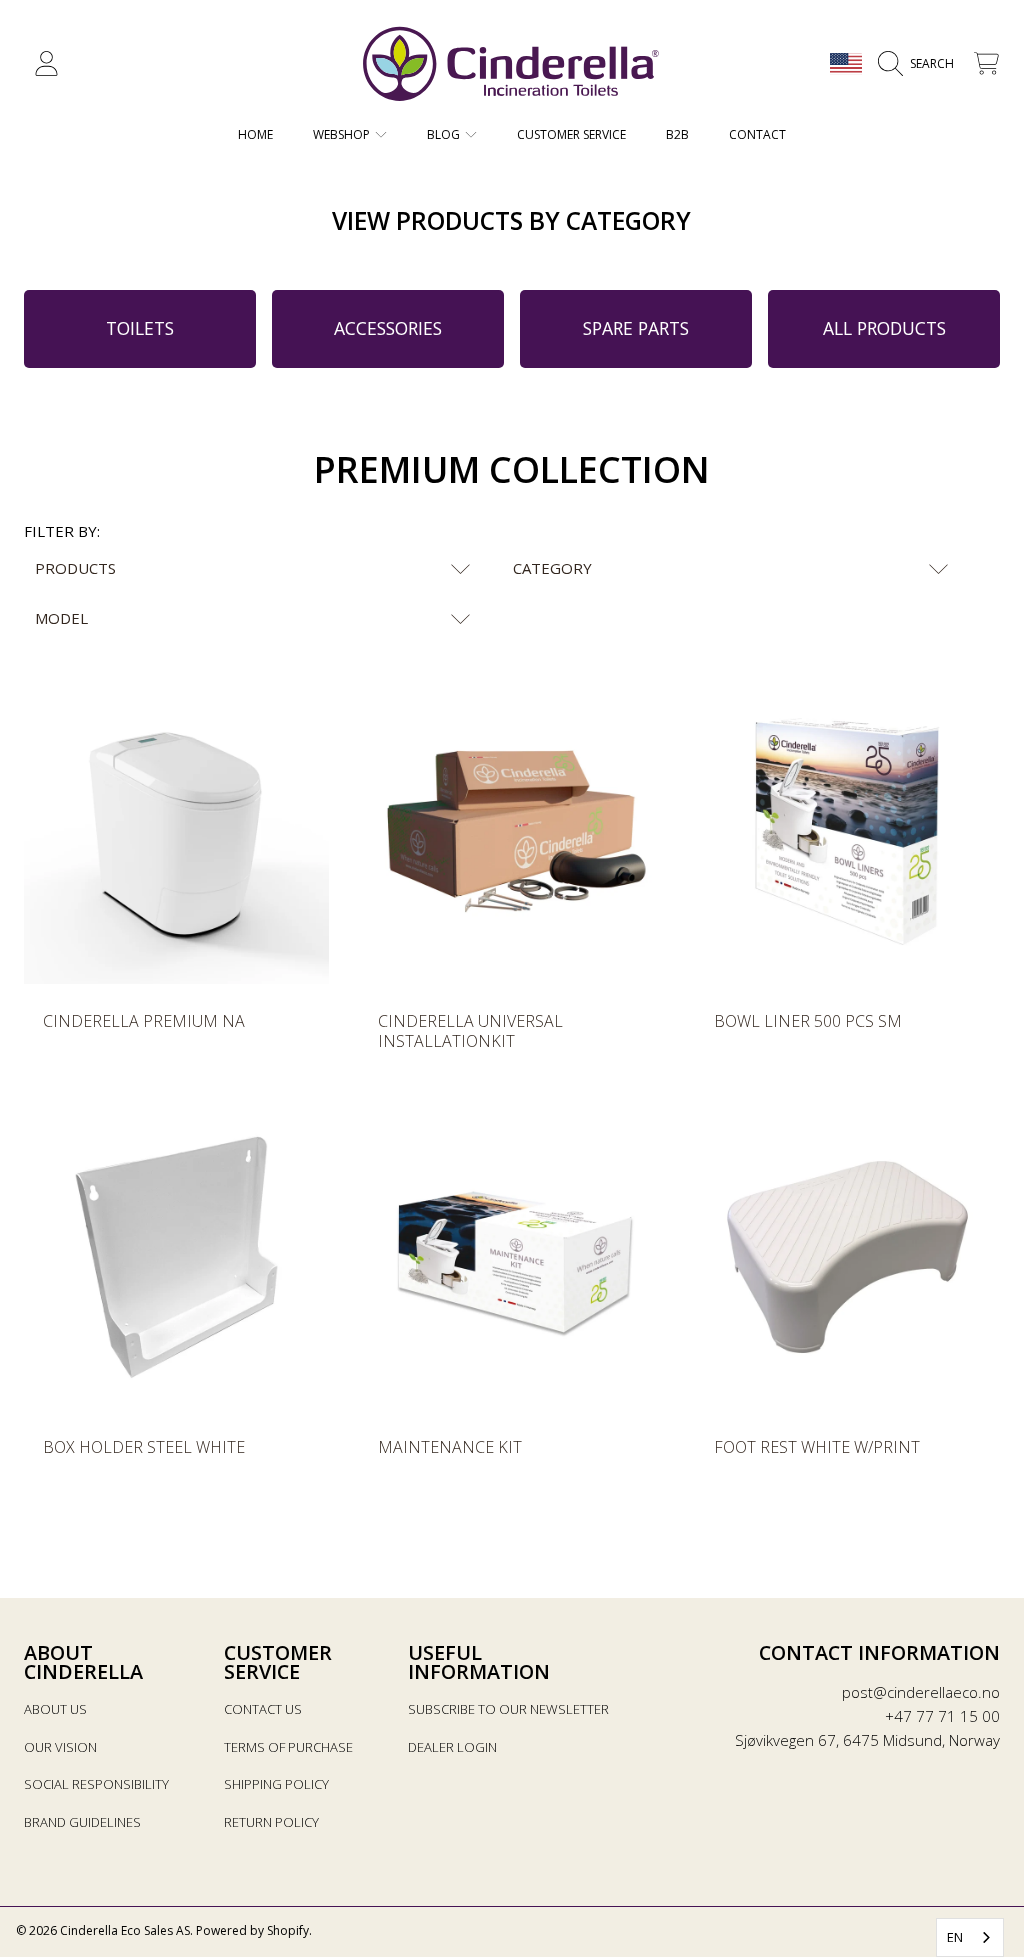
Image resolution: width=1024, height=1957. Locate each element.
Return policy (271, 1822)
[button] (921, 64)
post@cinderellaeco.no (921, 1692)
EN (955, 1937)
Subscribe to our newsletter (508, 1709)
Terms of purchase (288, 1747)
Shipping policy (276, 1784)
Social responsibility (96, 1784)
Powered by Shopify (252, 1930)
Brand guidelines (82, 1822)
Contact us (263, 1709)
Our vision (60, 1747)
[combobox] (970, 1937)
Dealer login (452, 1747)
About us (55, 1709)
